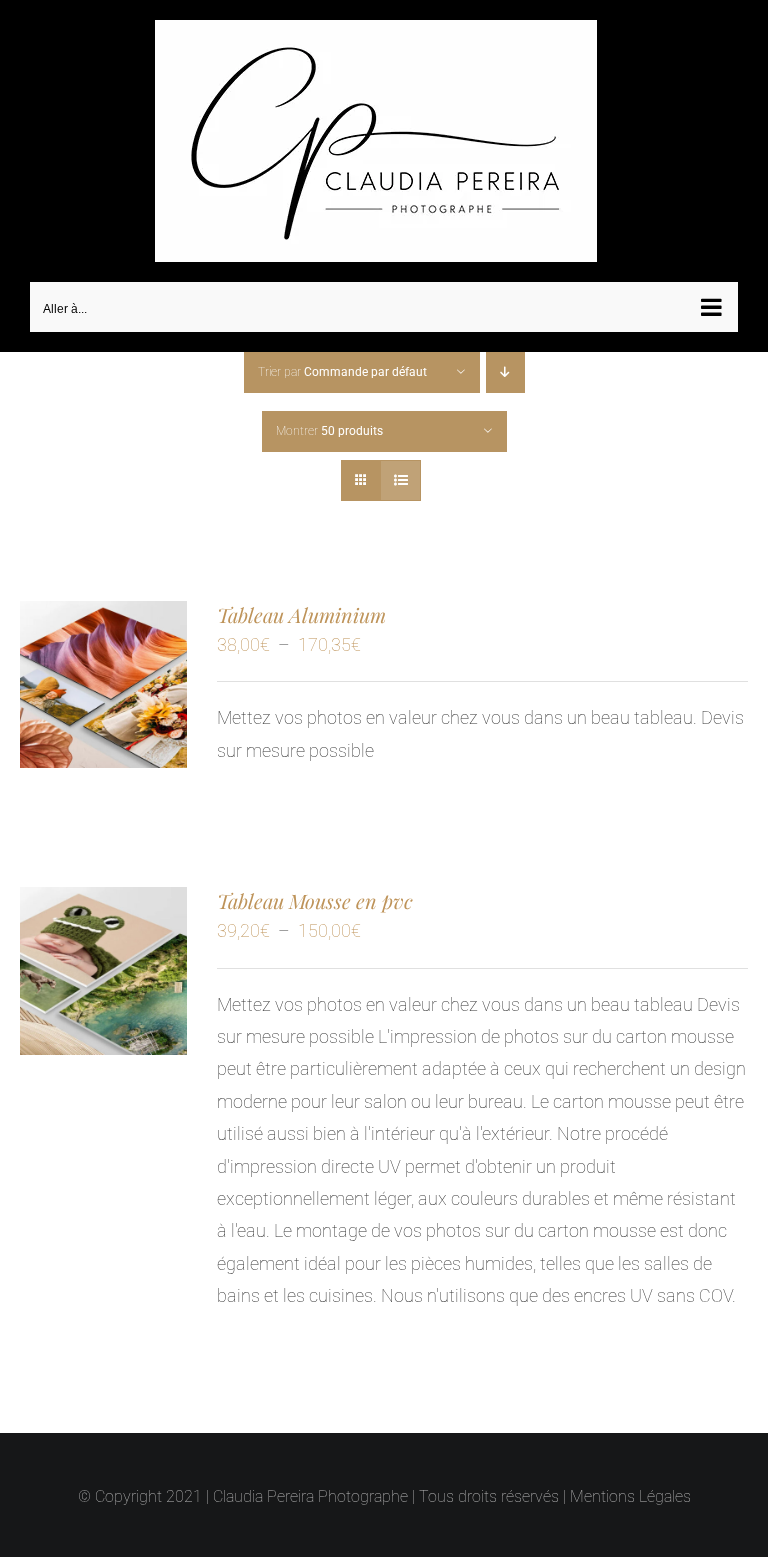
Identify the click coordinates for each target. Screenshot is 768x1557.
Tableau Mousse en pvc (315, 900)
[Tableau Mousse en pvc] (103, 902)
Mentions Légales (630, 1496)
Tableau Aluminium (301, 614)
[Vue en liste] (400, 480)
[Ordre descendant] (505, 372)
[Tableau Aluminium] (103, 616)
